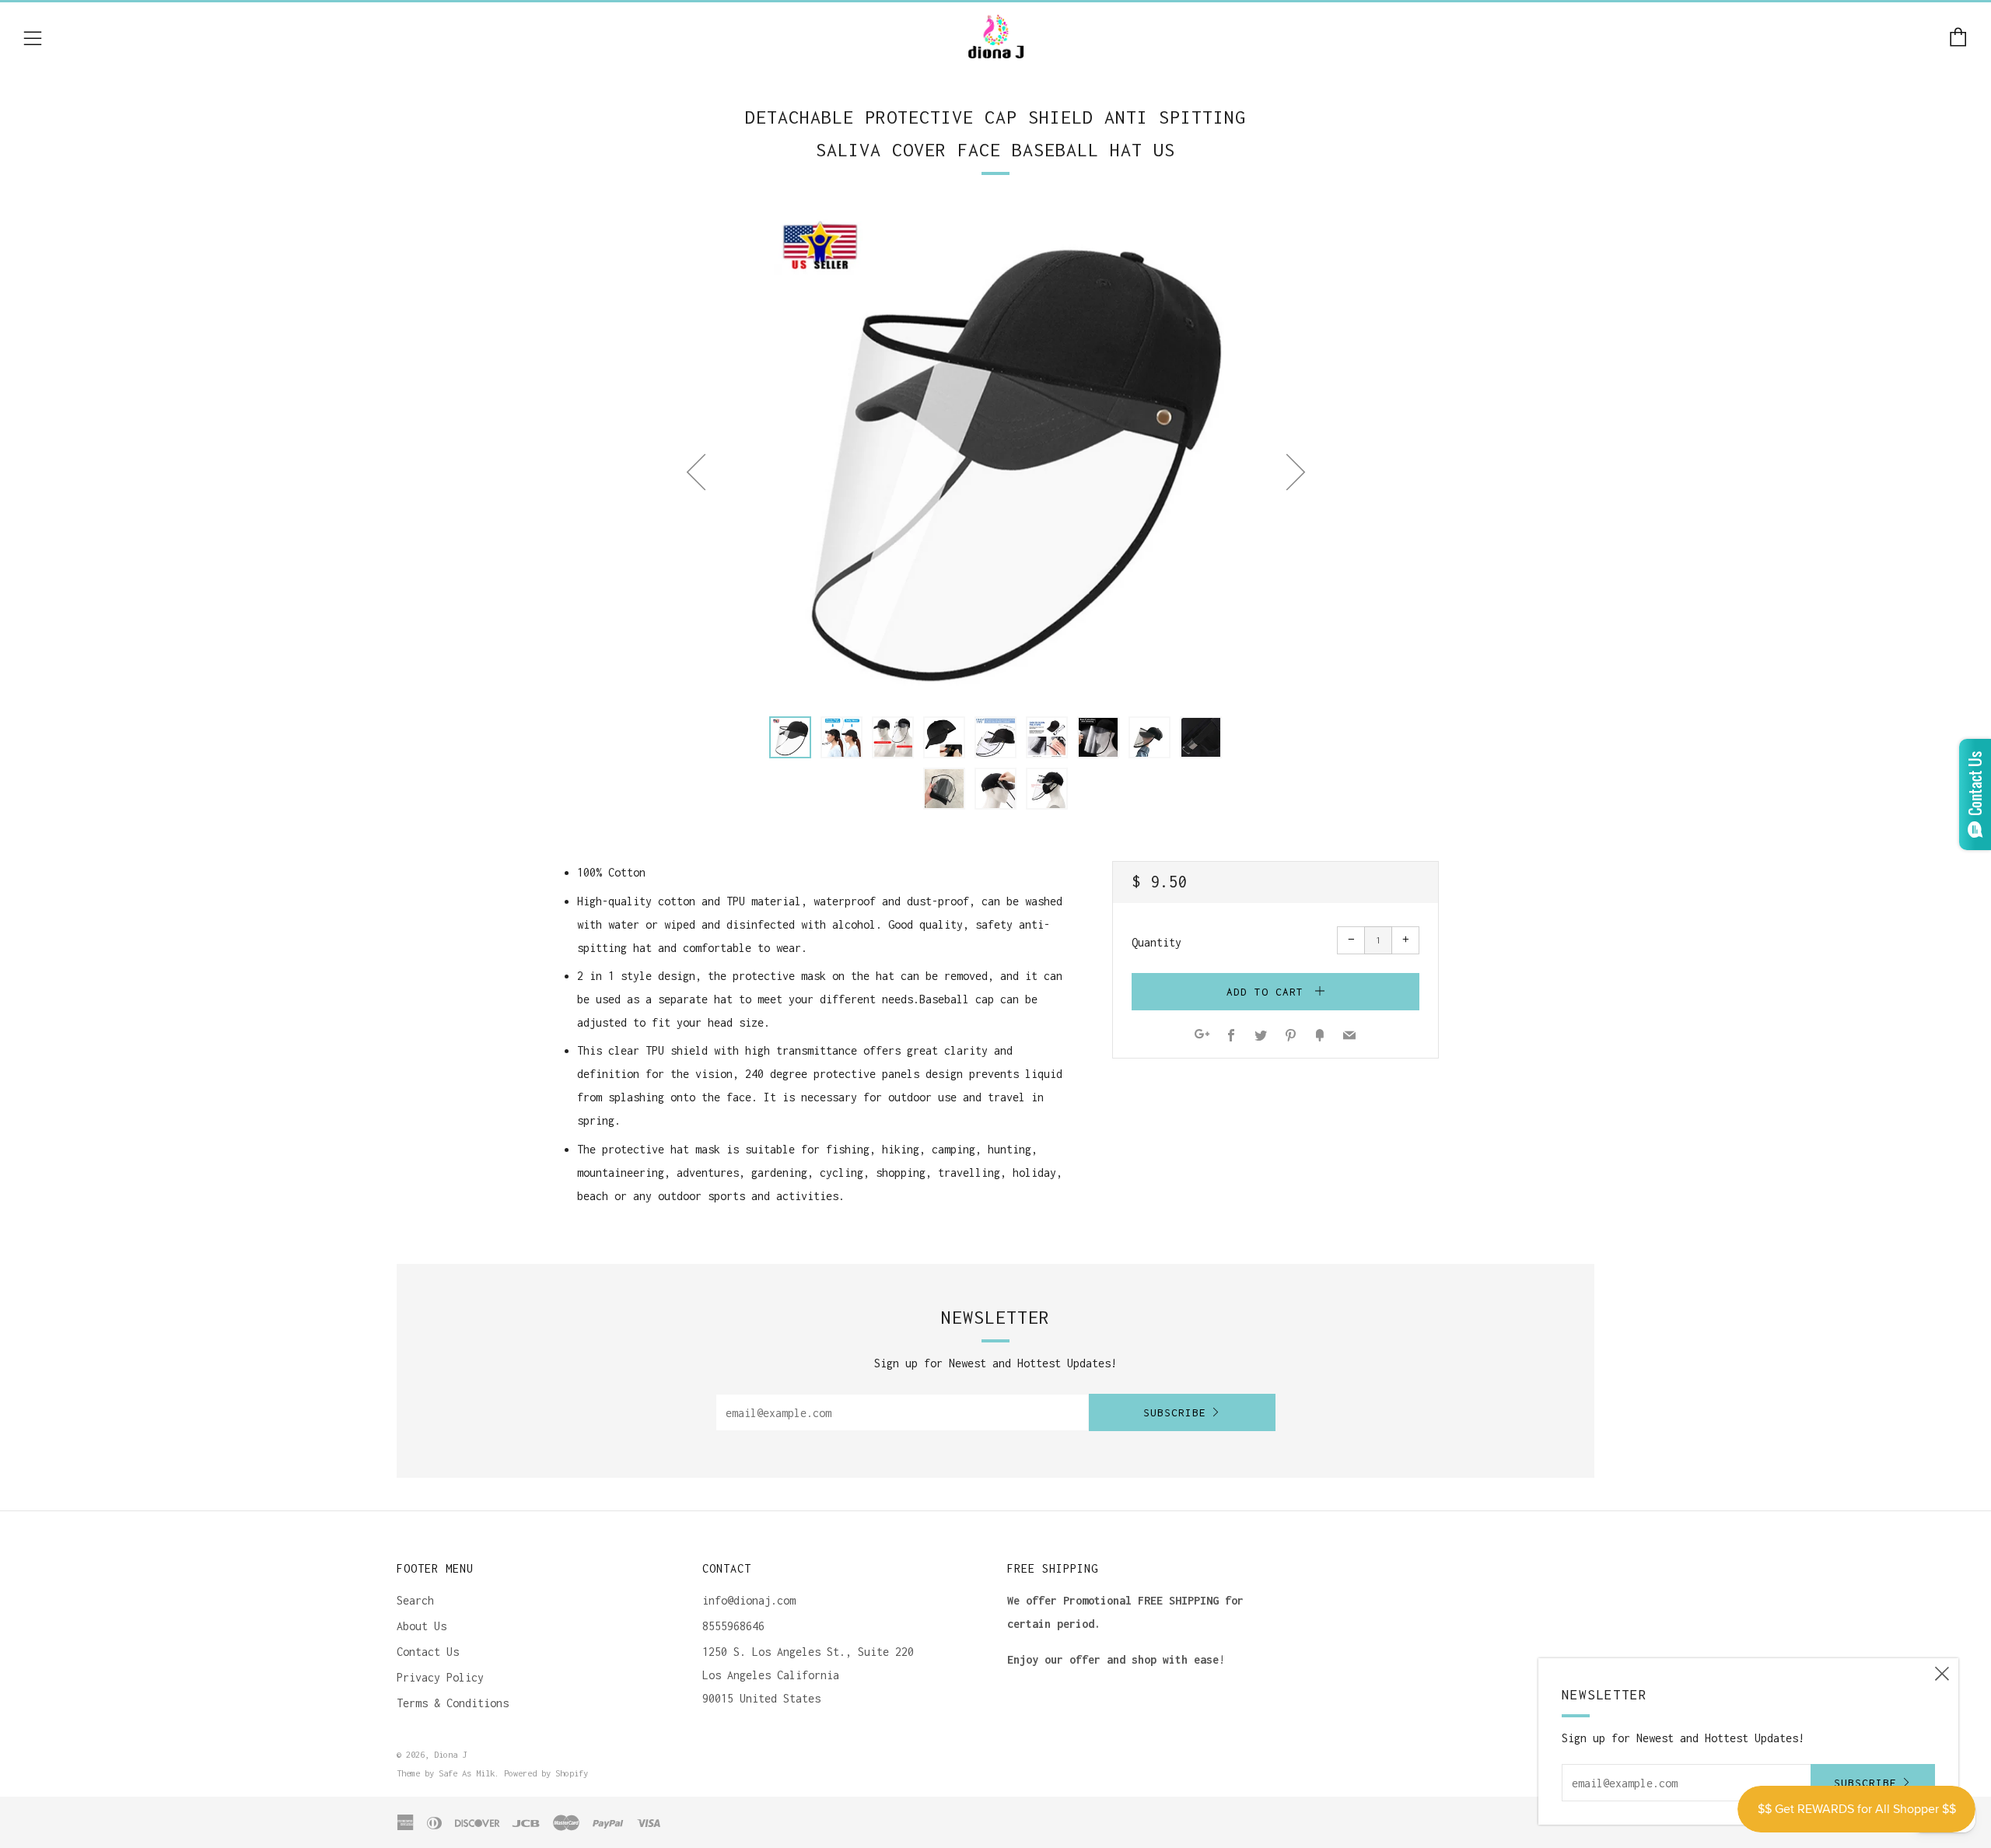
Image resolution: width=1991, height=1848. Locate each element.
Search (415, 1600)
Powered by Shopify (546, 1773)
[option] (995, 453)
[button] (790, 737)
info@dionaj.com (749, 1600)
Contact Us (428, 1652)
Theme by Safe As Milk (446, 1773)
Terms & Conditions (453, 1703)
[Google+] (1202, 1036)
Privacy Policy (440, 1677)
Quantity (1156, 942)
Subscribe (1175, 1412)
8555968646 (733, 1626)
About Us (422, 1626)
